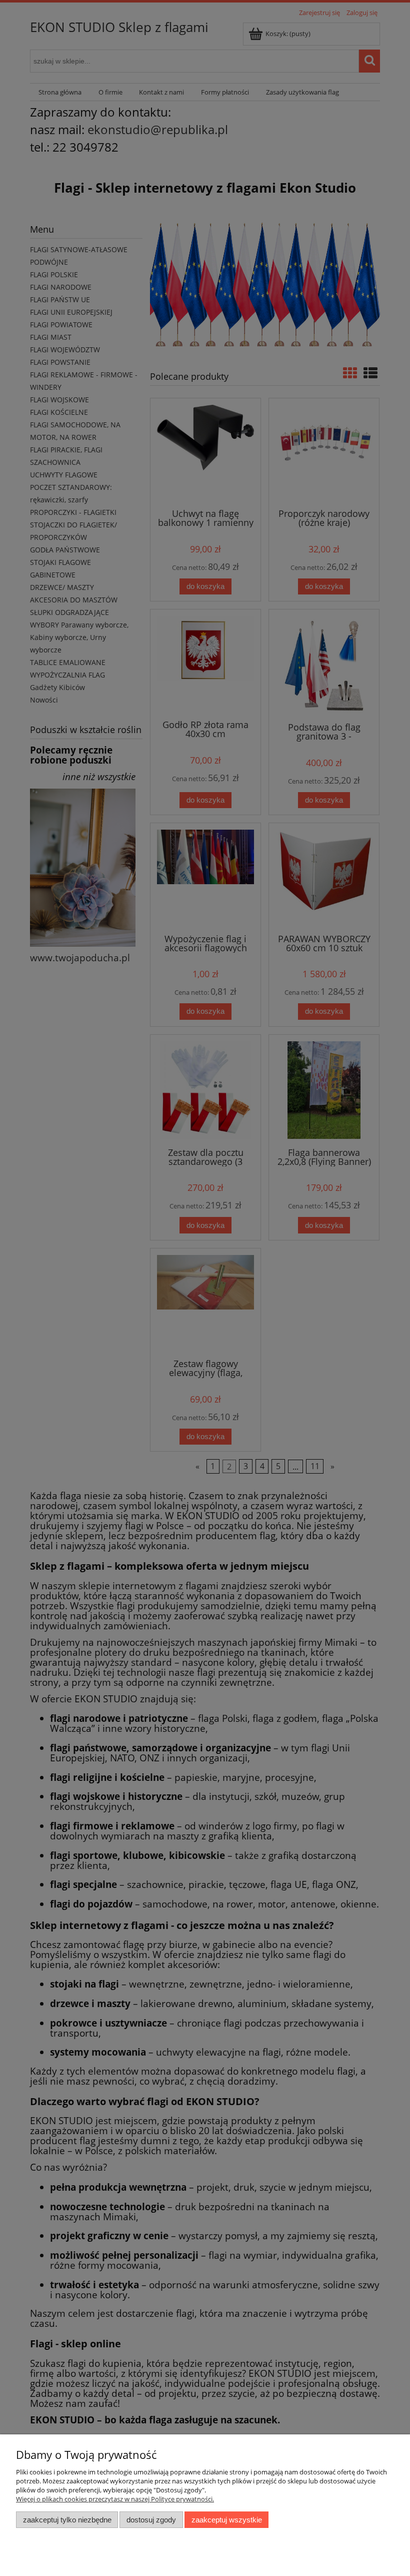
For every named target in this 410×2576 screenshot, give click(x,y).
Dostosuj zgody (151, 2520)
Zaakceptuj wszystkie (227, 2520)
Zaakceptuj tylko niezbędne (67, 2520)
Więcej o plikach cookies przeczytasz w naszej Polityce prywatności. (115, 2499)
